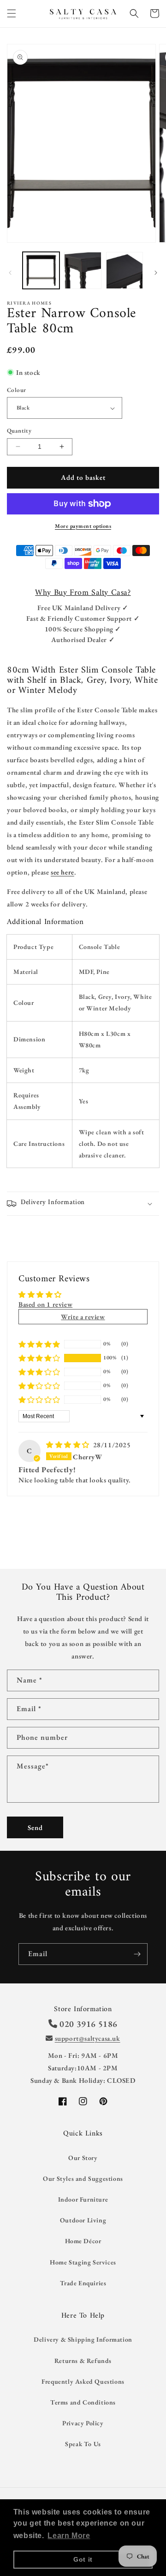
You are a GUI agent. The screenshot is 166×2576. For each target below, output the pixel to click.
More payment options (83, 526)
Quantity (19, 431)
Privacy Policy (83, 2423)
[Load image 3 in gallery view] (125, 270)
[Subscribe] (137, 1954)
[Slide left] (10, 273)
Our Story (83, 2158)
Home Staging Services (83, 2262)
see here (62, 872)
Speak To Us (83, 2444)
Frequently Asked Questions (83, 2381)
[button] (12, 13)
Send (35, 1827)
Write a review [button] (83, 1317)
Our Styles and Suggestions (83, 2178)
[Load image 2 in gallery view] (83, 270)
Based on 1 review (45, 1304)
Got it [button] (83, 2559)
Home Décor (83, 2241)
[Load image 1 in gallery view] (41, 270)
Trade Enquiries (83, 2283)
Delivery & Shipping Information (83, 2339)
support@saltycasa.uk (88, 2038)
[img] (69, 1445)
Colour (16, 390)
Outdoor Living (83, 2220)
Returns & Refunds (83, 2361)
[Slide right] (156, 273)
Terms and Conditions (83, 2402)
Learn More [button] (69, 2536)
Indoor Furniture (83, 2199)
